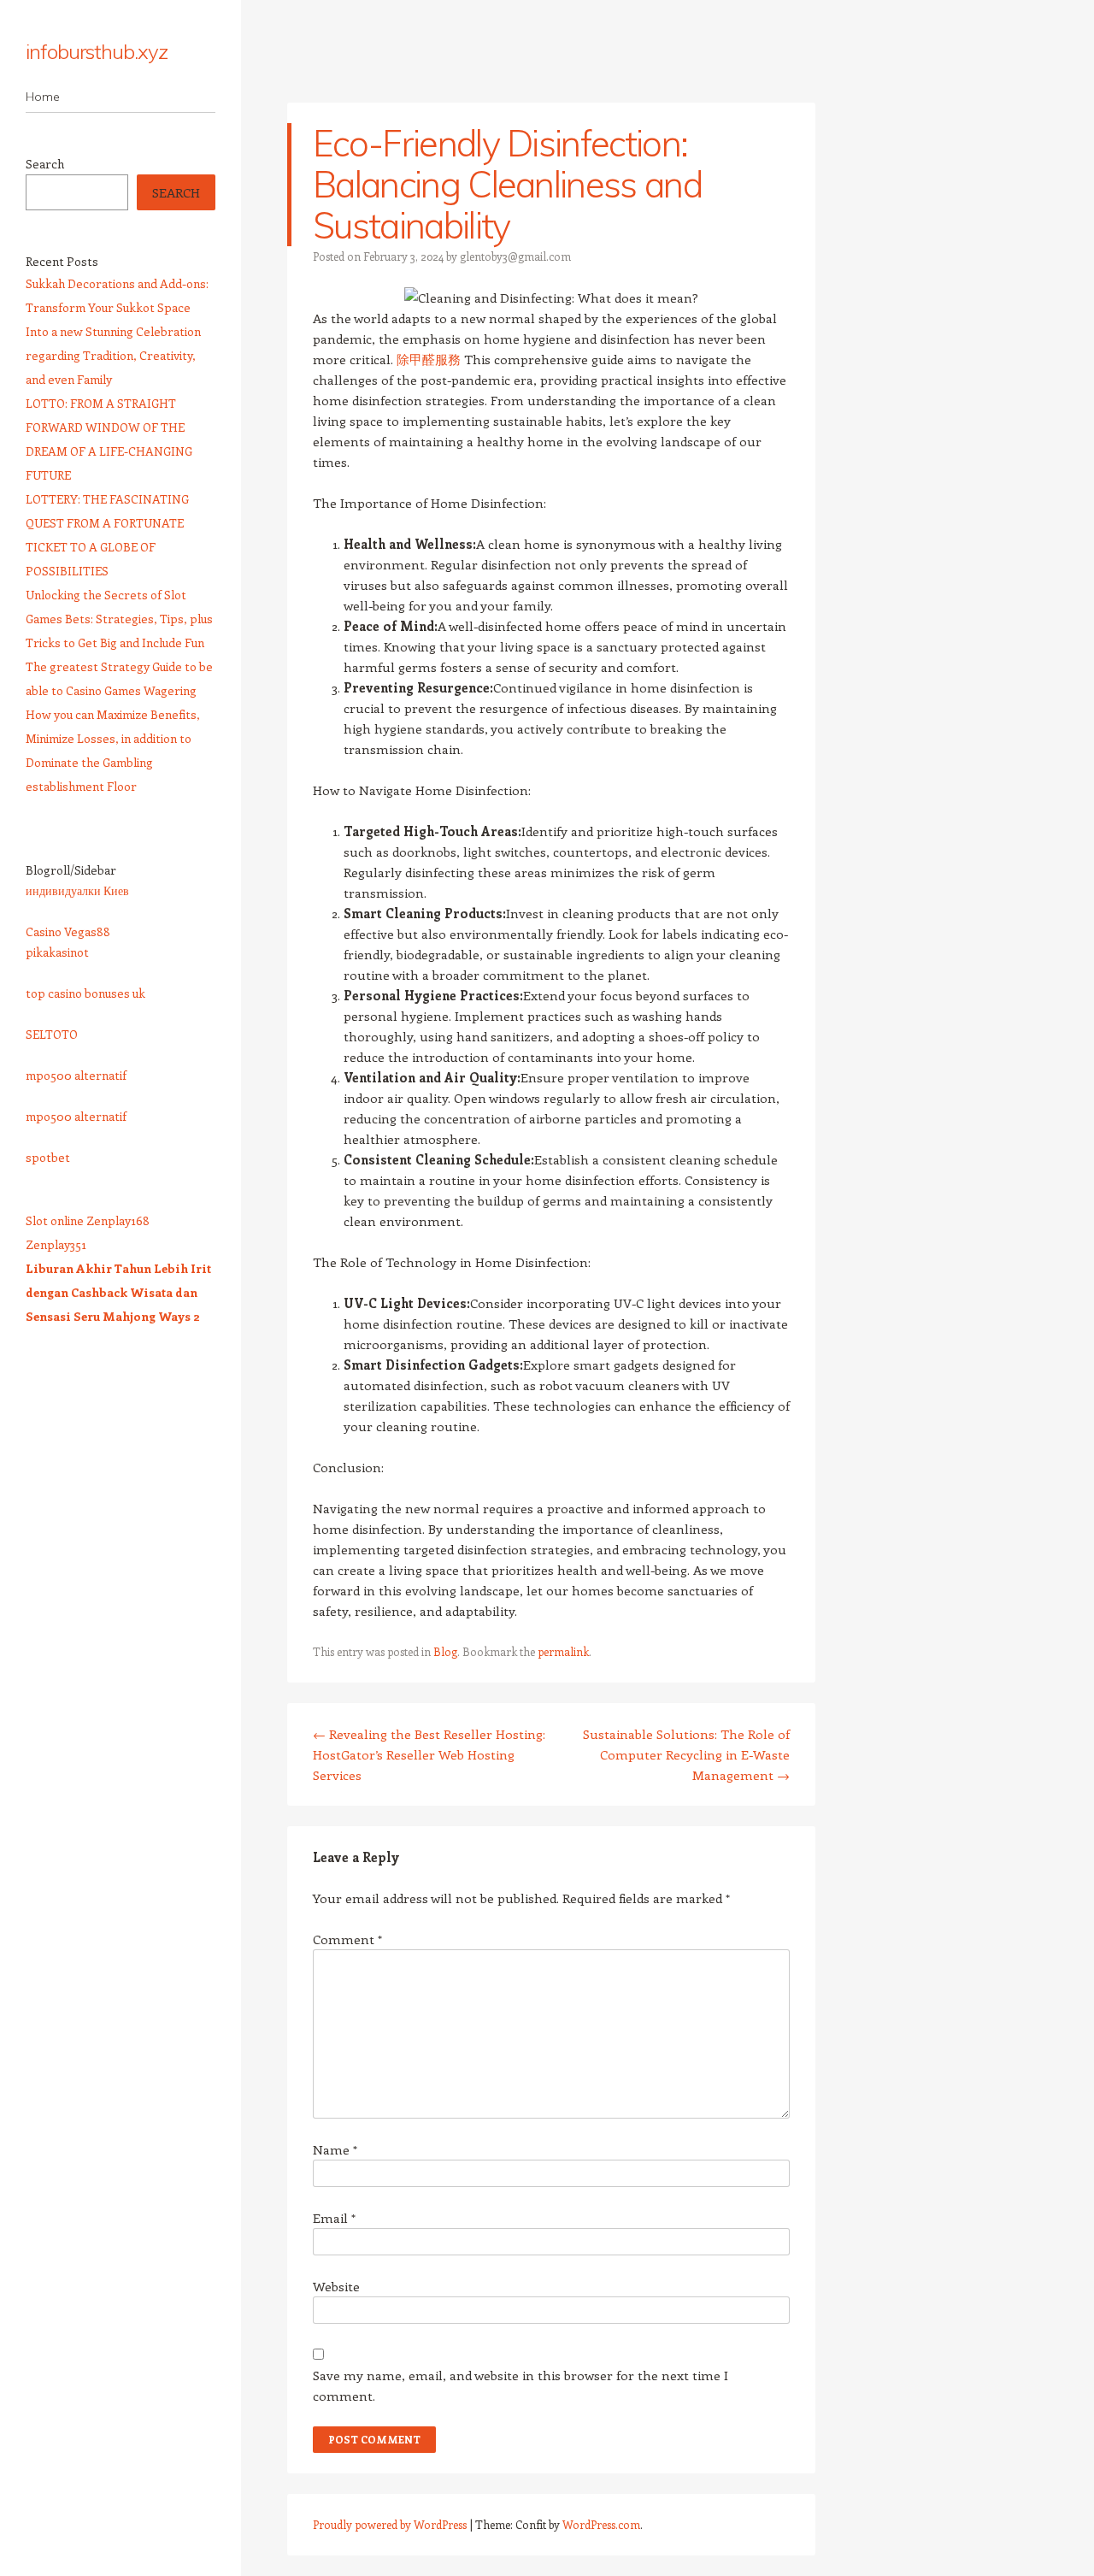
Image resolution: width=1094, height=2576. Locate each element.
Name (335, 2149)
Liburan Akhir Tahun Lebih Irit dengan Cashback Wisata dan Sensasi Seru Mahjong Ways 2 (118, 1292)
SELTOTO (52, 1034)
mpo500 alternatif (76, 1075)
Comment (347, 1939)
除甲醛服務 (429, 359)
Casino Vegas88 (68, 931)
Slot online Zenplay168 (88, 1220)
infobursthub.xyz (97, 51)
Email (334, 2218)
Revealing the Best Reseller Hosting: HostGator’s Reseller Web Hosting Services (429, 1754)
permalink (563, 1651)
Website (336, 2286)
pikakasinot (57, 952)
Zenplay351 (56, 1244)
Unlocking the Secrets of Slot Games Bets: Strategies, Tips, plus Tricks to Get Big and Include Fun (119, 619)
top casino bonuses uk (85, 993)
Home (43, 97)
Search (45, 164)
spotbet (48, 1157)
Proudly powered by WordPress (390, 2524)
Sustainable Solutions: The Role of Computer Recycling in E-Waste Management (686, 1754)
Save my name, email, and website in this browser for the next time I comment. (521, 2385)
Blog (445, 1651)
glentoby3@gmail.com (515, 256)
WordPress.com (601, 2524)
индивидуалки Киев (77, 890)
